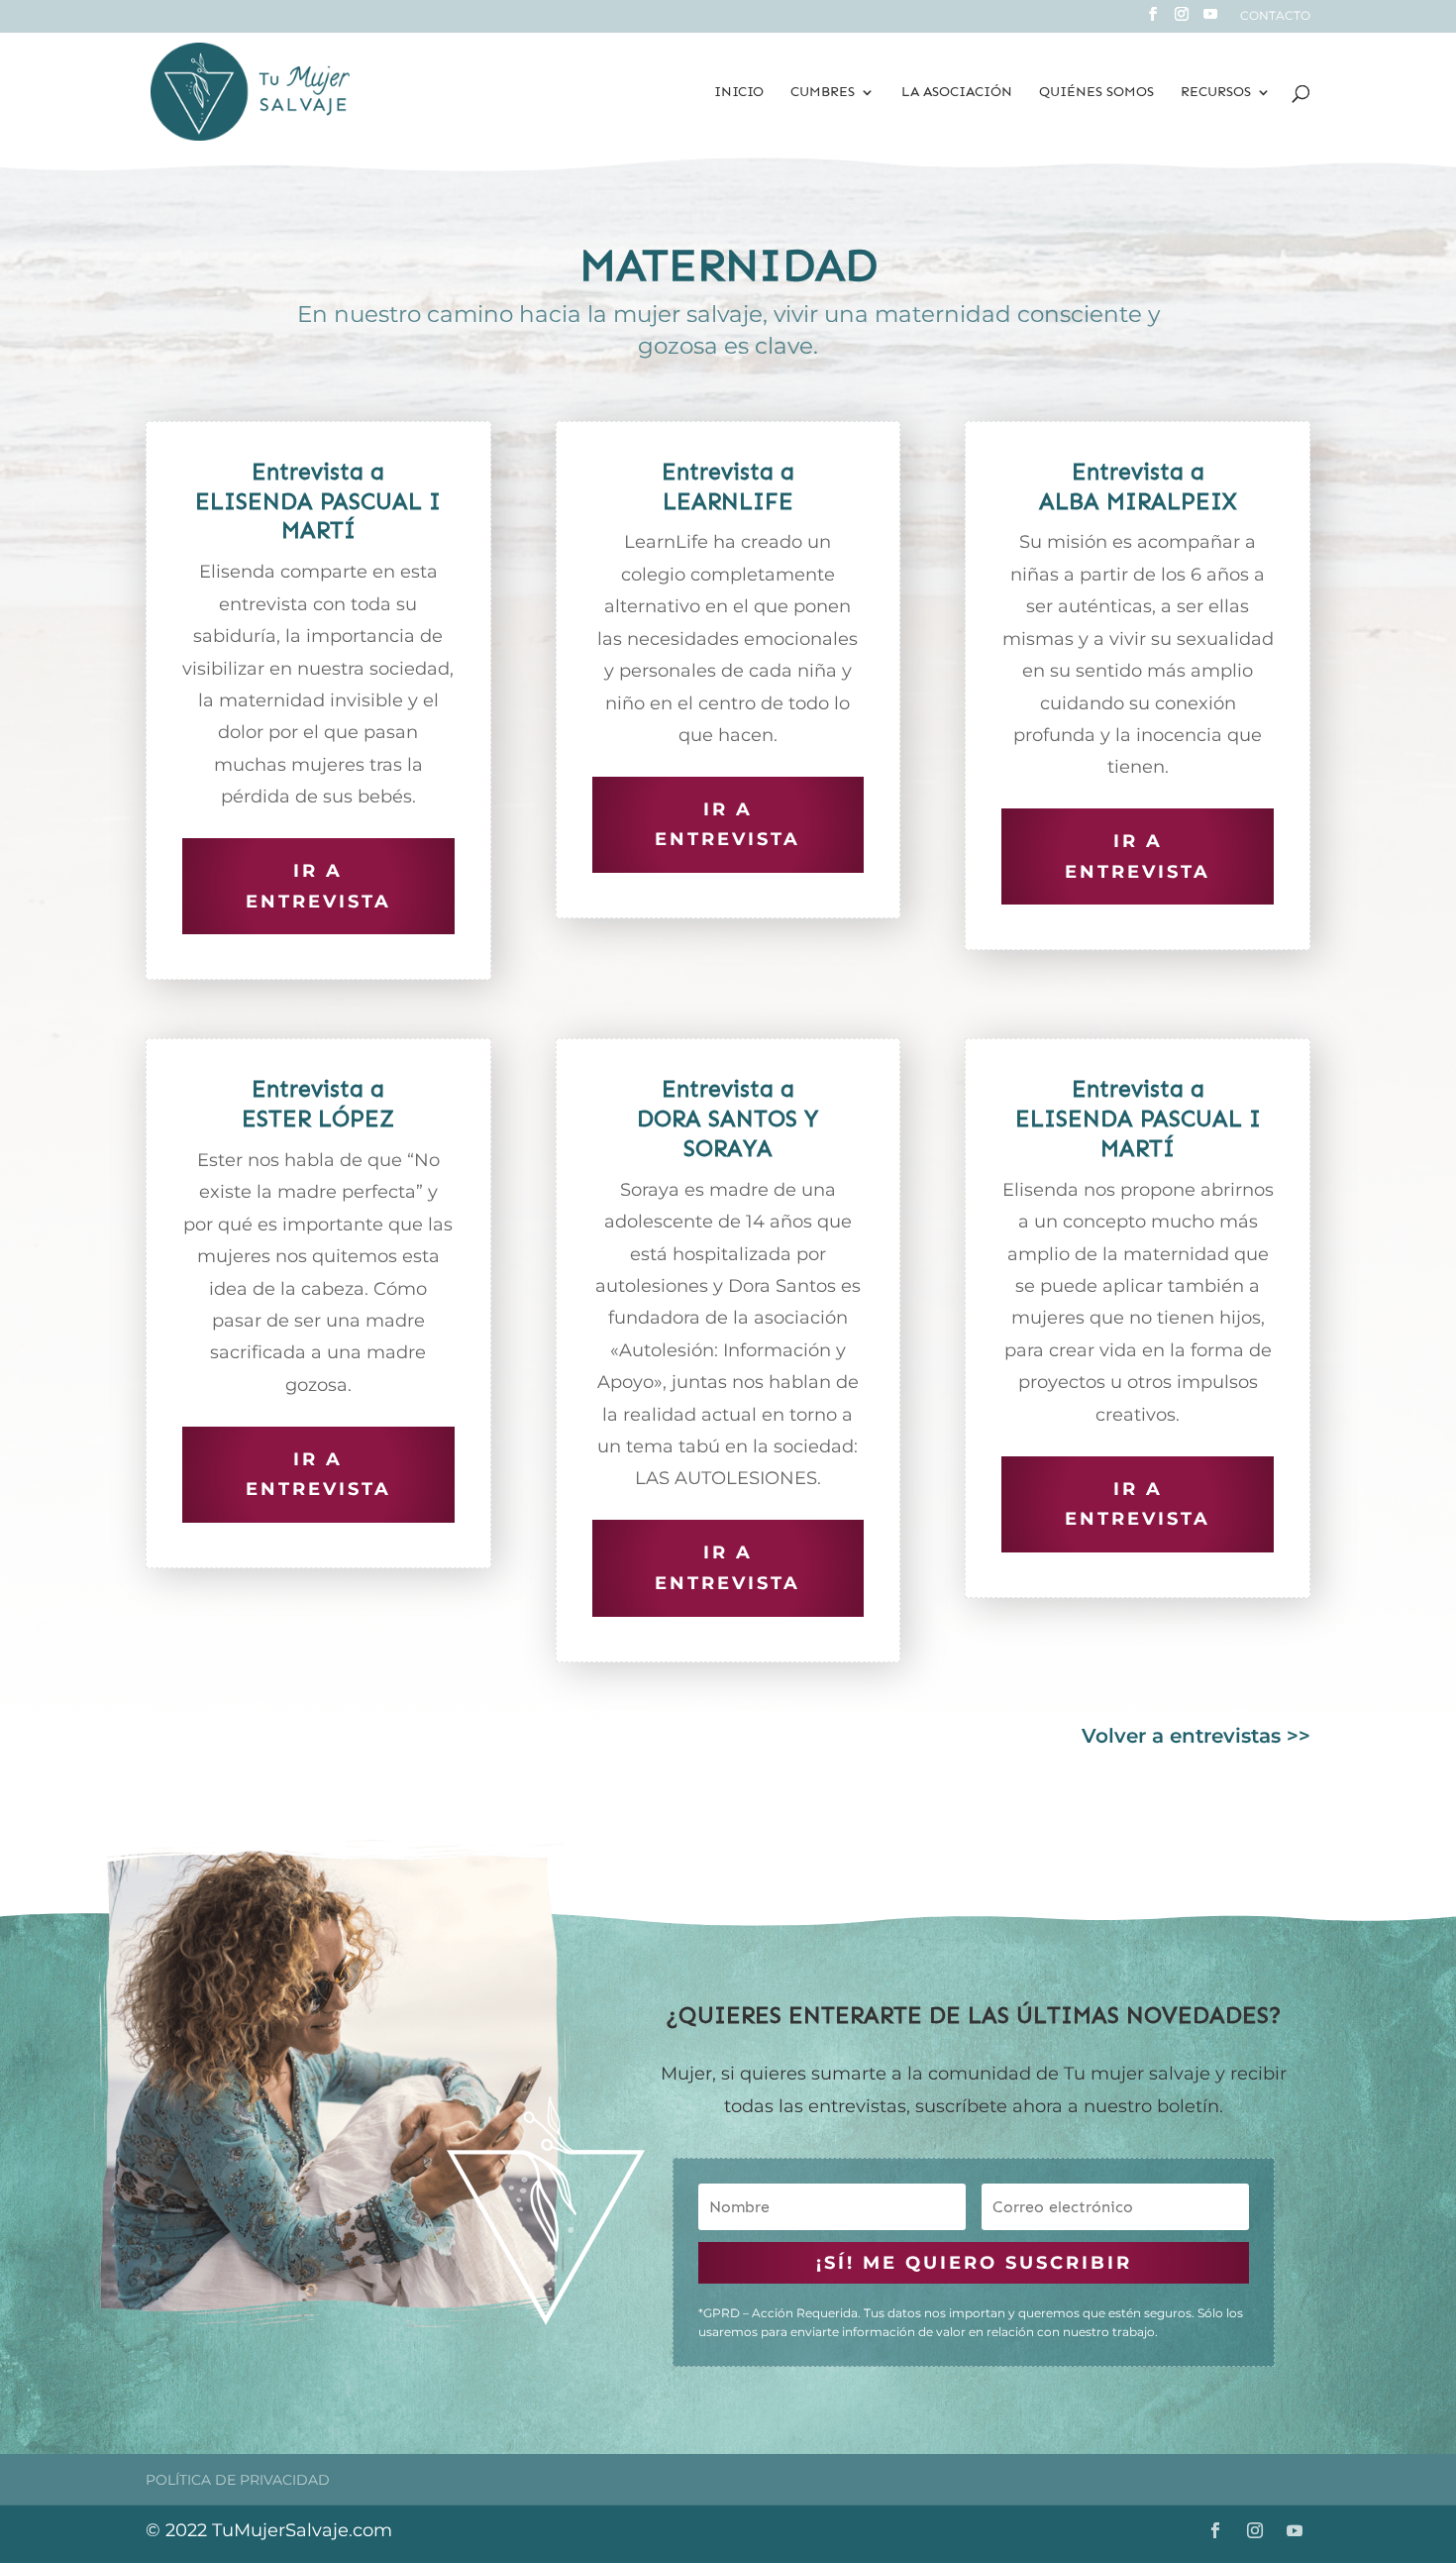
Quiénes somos (1096, 93)
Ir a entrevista (318, 886)
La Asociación (957, 93)
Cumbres (823, 93)
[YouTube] (1210, 20)
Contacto (1275, 16)
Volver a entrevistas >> (1196, 1736)
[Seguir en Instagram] (1255, 2530)
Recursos (1216, 93)
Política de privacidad (238, 2480)
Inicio (739, 93)
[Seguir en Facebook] (1215, 2530)
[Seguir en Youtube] (1295, 2530)
